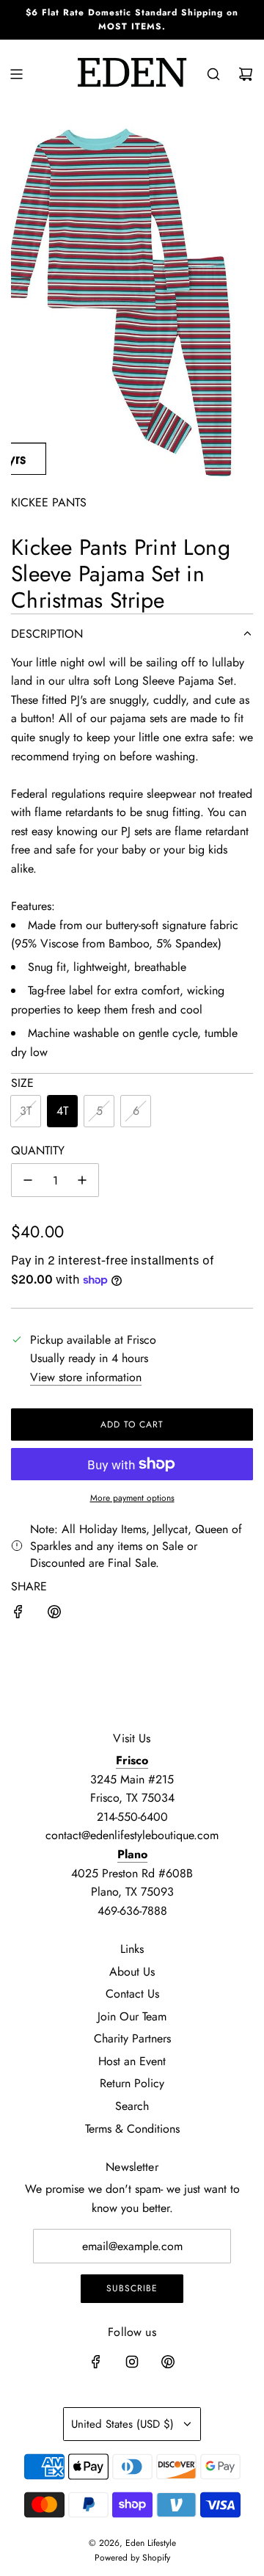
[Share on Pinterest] (54, 1615)
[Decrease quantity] (28, 1180)
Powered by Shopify (132, 2558)
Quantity (38, 1150)
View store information (86, 1377)
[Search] (213, 74)
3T (26, 1111)
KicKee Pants (49, 502)
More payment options (132, 1498)
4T (62, 1111)
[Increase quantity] (82, 1180)
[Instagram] (132, 2362)
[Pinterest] (168, 2362)
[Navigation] (16, 74)
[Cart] (246, 74)
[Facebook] (96, 2362)
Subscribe (132, 2288)
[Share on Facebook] (18, 1615)
